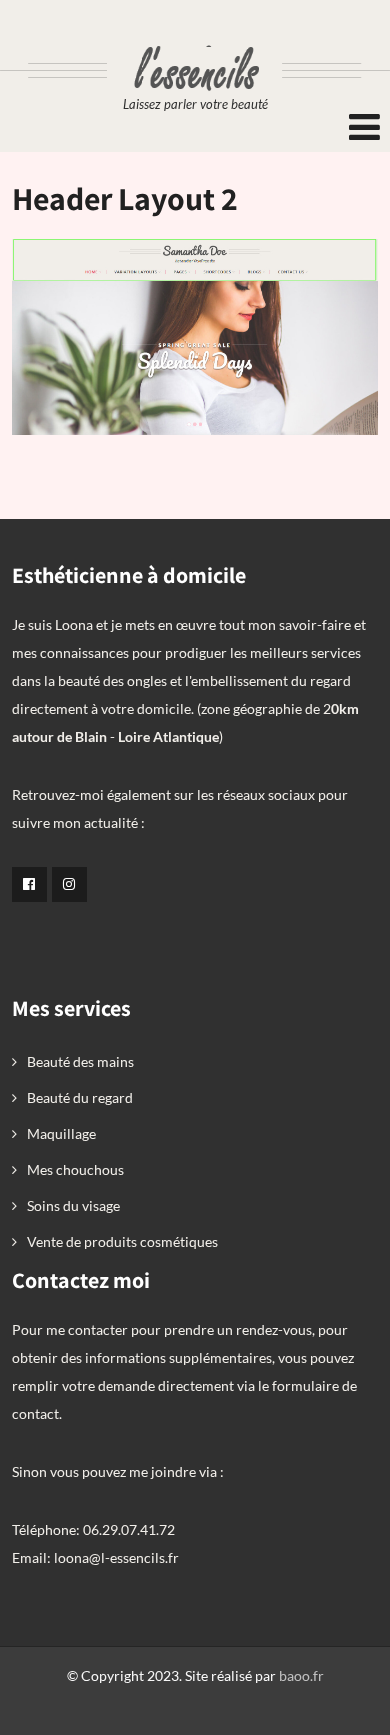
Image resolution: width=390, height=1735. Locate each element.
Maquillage (61, 1133)
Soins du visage (73, 1205)
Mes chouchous (75, 1169)
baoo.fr (301, 1675)
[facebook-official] (29, 884)
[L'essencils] (195, 37)
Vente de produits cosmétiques (122, 1241)
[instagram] (69, 884)
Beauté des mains (80, 1061)
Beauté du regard (80, 1097)
